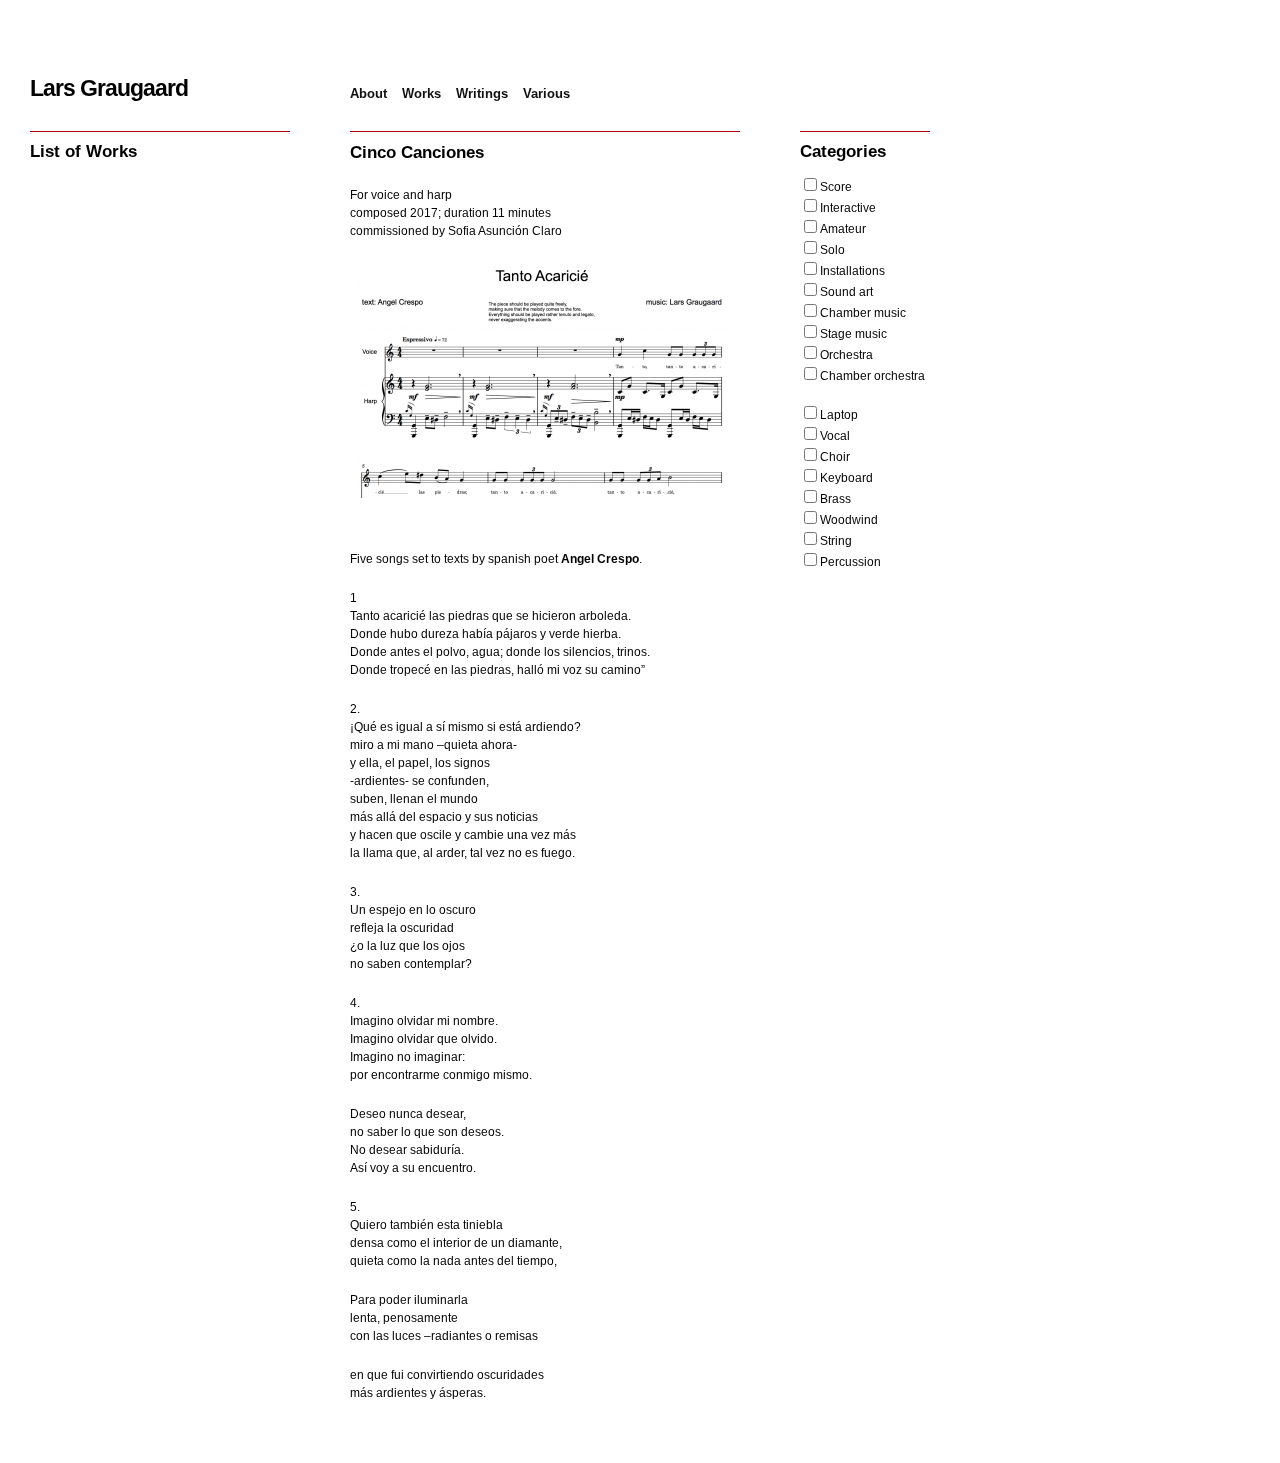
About (368, 93)
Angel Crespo (600, 559)
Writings (482, 93)
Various (546, 93)
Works (421, 93)
